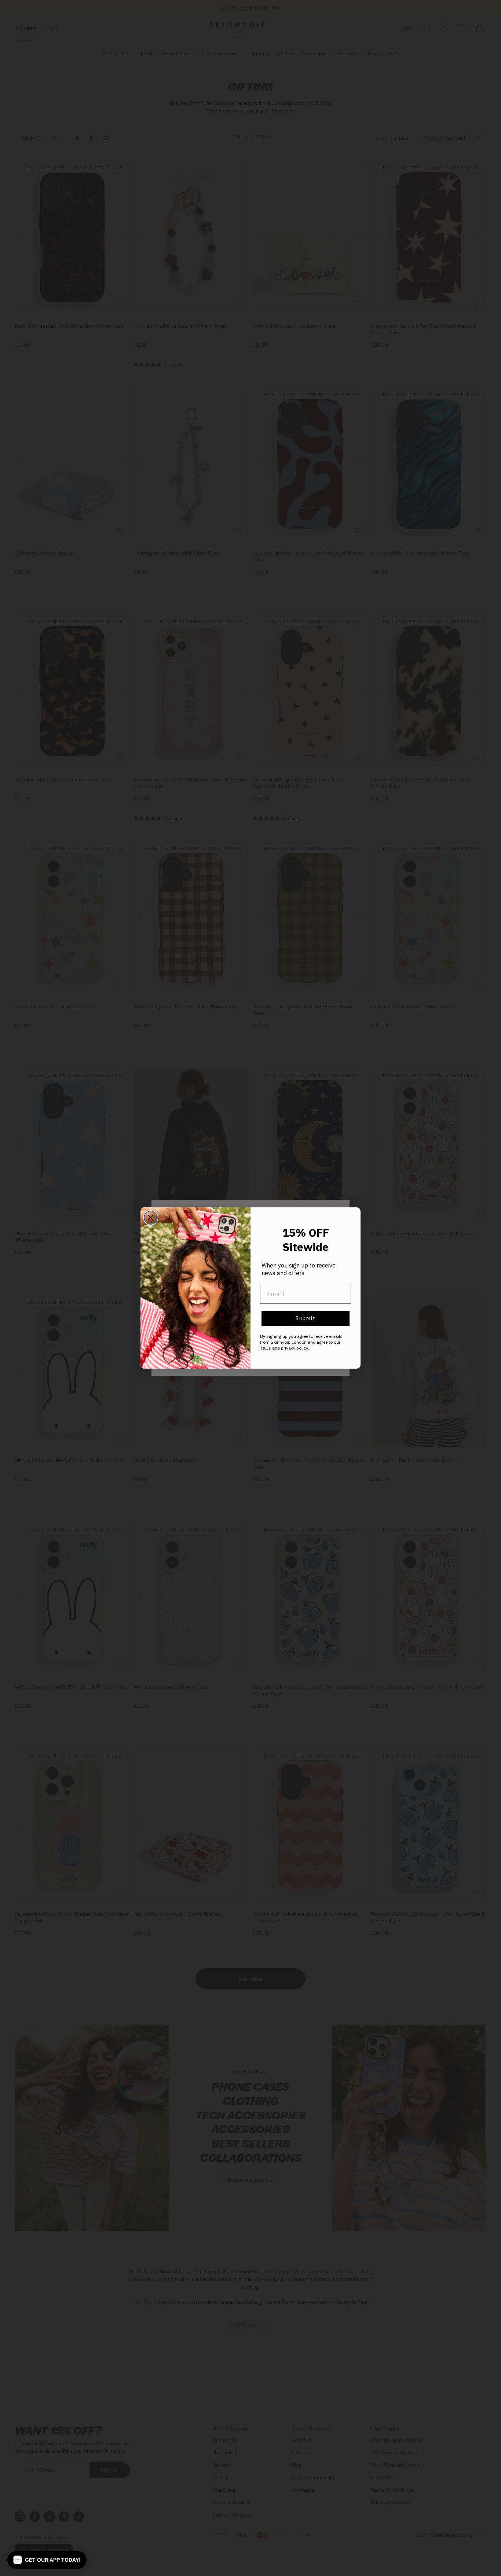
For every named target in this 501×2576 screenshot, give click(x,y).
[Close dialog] (151, 1218)
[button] (47, 2560)
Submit (306, 1318)
